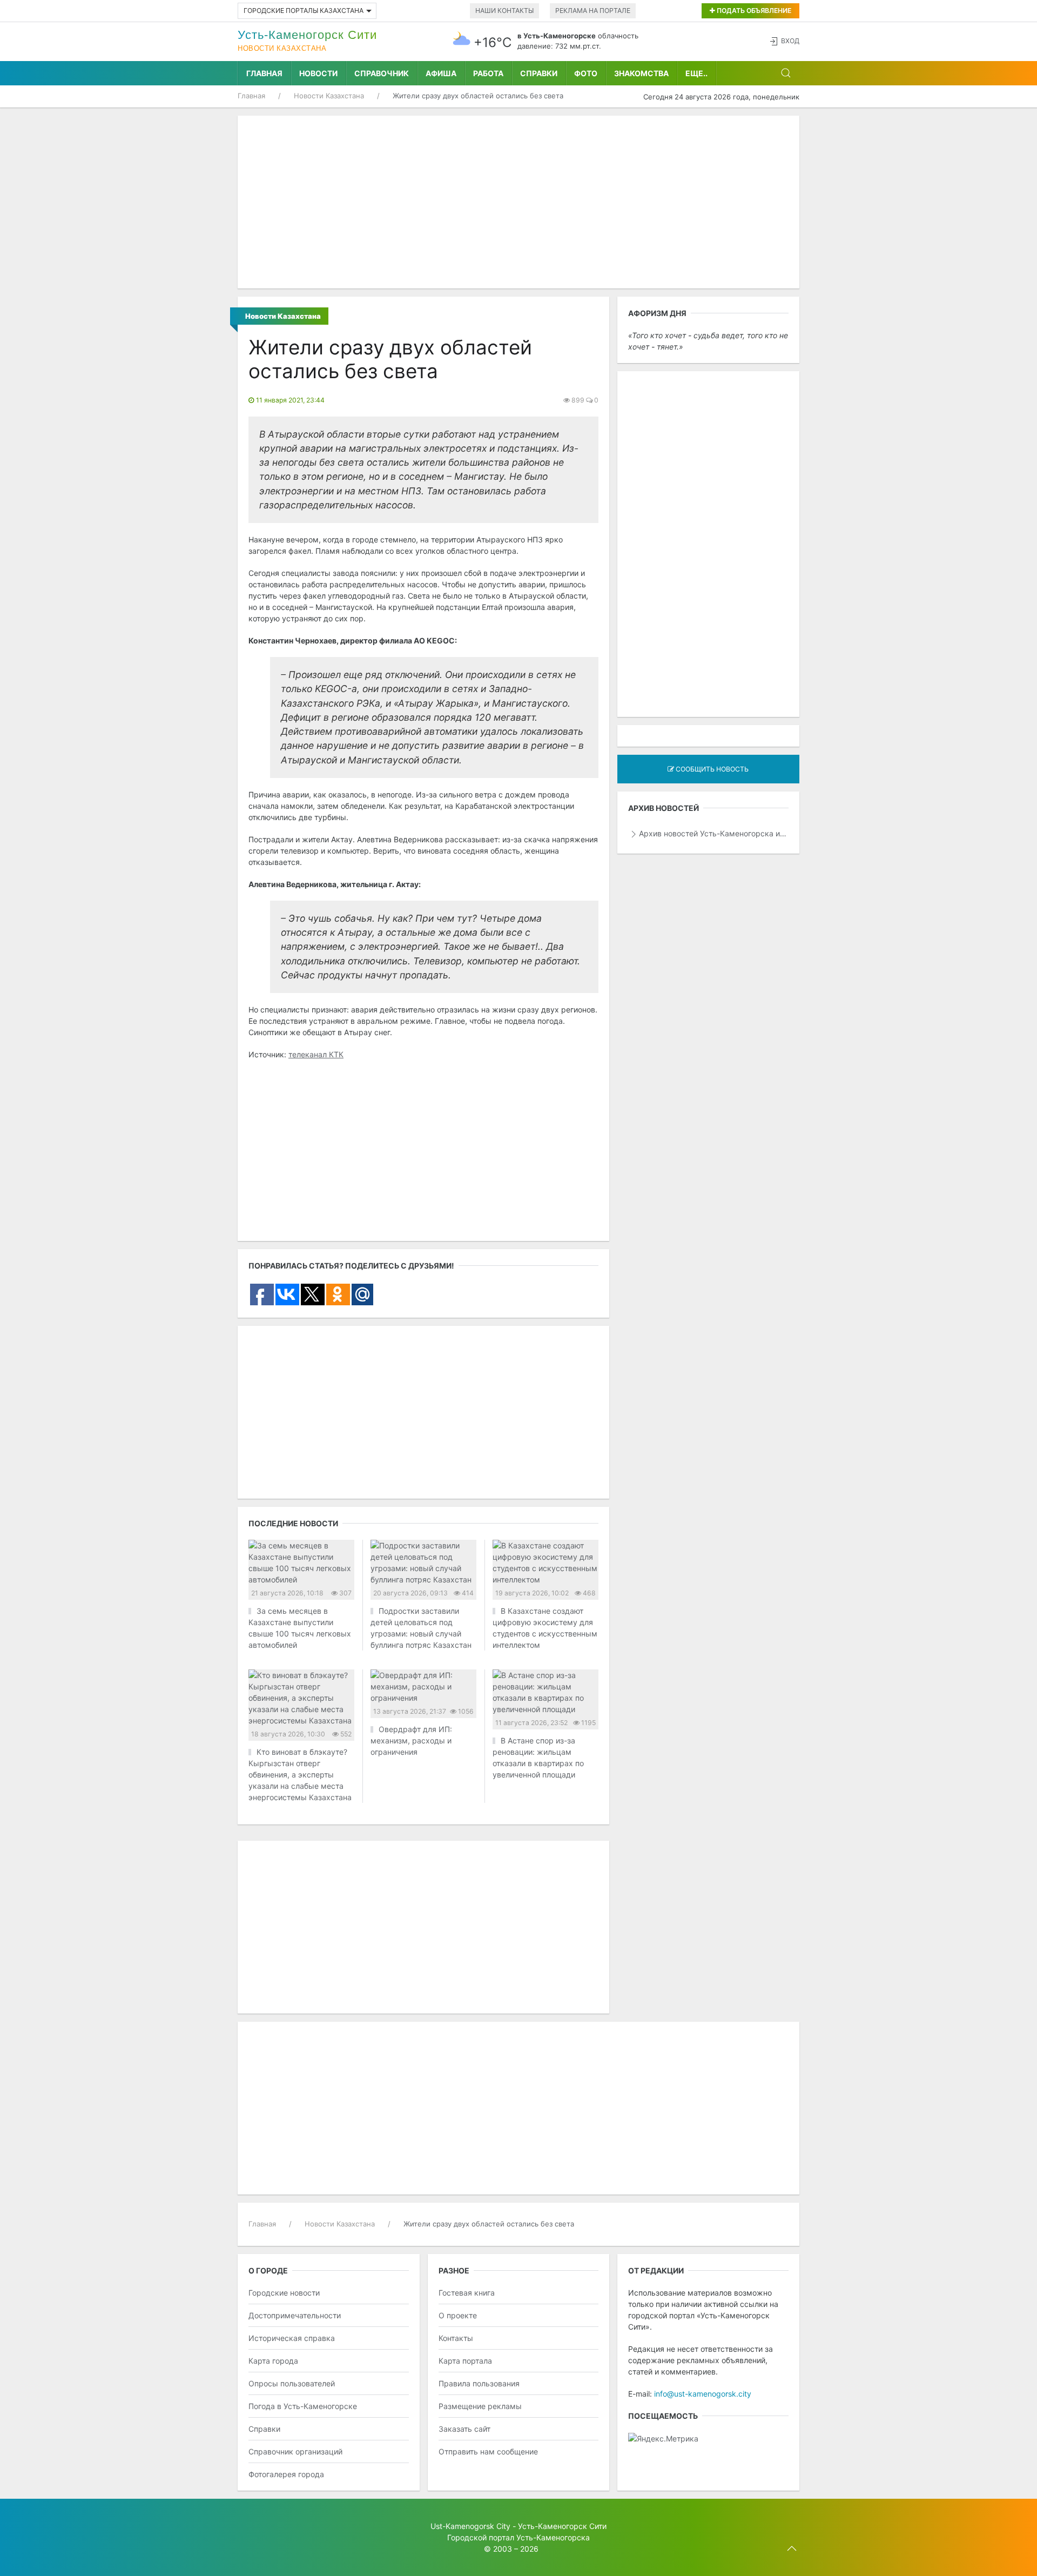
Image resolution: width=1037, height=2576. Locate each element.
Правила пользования (479, 2383)
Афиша (441, 73)
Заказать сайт (464, 2429)
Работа (488, 73)
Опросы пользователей (292, 2383)
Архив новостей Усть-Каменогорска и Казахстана (714, 833)
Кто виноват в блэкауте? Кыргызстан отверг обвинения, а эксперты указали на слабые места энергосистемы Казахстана (300, 1775)
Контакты (456, 2338)
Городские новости (284, 2293)
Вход (790, 41)
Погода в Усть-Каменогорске (303, 2406)
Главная (264, 73)
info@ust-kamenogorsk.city (703, 2394)
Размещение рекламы (480, 2406)
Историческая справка (292, 2338)
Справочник (382, 73)
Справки (539, 73)
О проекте (458, 2315)
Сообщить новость (711, 769)
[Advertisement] (518, 202)
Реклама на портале (593, 11)
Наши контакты (504, 11)
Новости (318, 73)
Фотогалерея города (286, 2474)
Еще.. (696, 73)
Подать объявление (753, 11)
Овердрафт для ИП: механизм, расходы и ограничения (411, 1740)
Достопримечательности (295, 2315)
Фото (586, 73)
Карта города (273, 2361)
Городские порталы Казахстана (304, 11)
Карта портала (465, 2361)
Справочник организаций (295, 2451)
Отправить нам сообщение (488, 2451)
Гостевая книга (467, 2293)
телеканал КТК (316, 1054)
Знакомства (641, 73)
